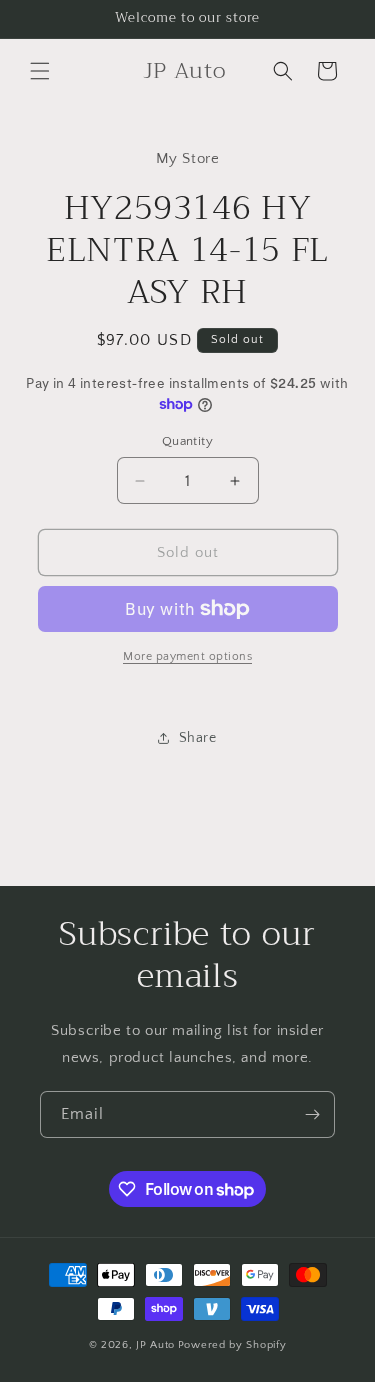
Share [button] (198, 738)
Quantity (187, 441)
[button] (40, 71)
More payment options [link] (187, 656)
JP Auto (155, 1345)
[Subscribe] (312, 1114)
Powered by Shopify (232, 1345)
